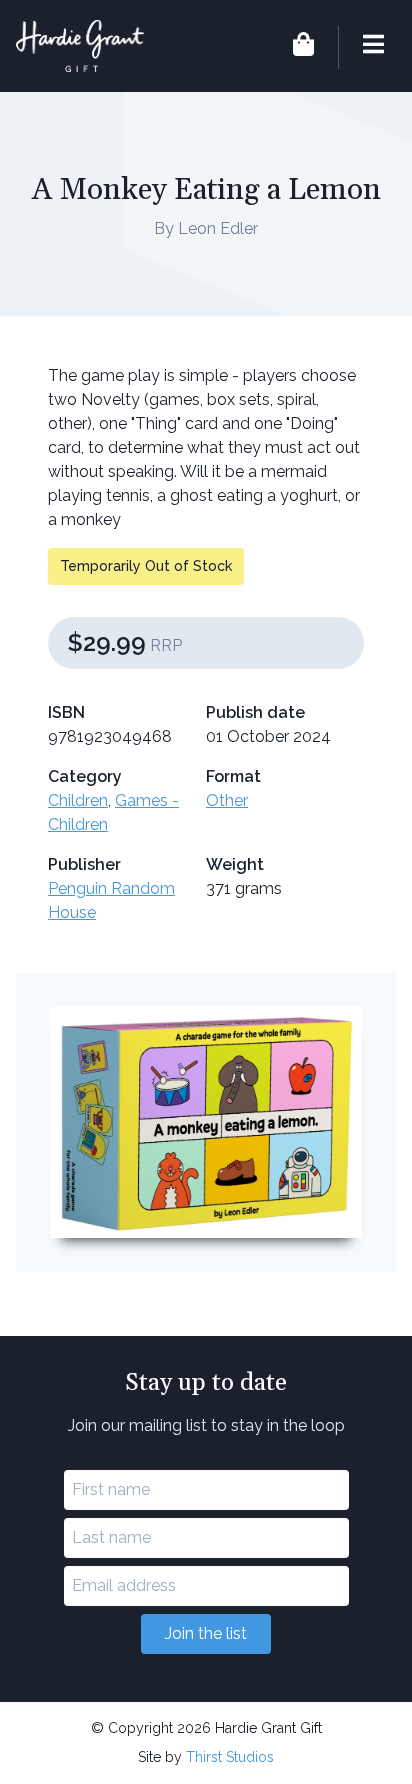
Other (227, 800)
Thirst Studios (230, 1757)
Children (78, 800)
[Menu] (361, 47)
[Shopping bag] (303, 47)
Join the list (206, 1633)
